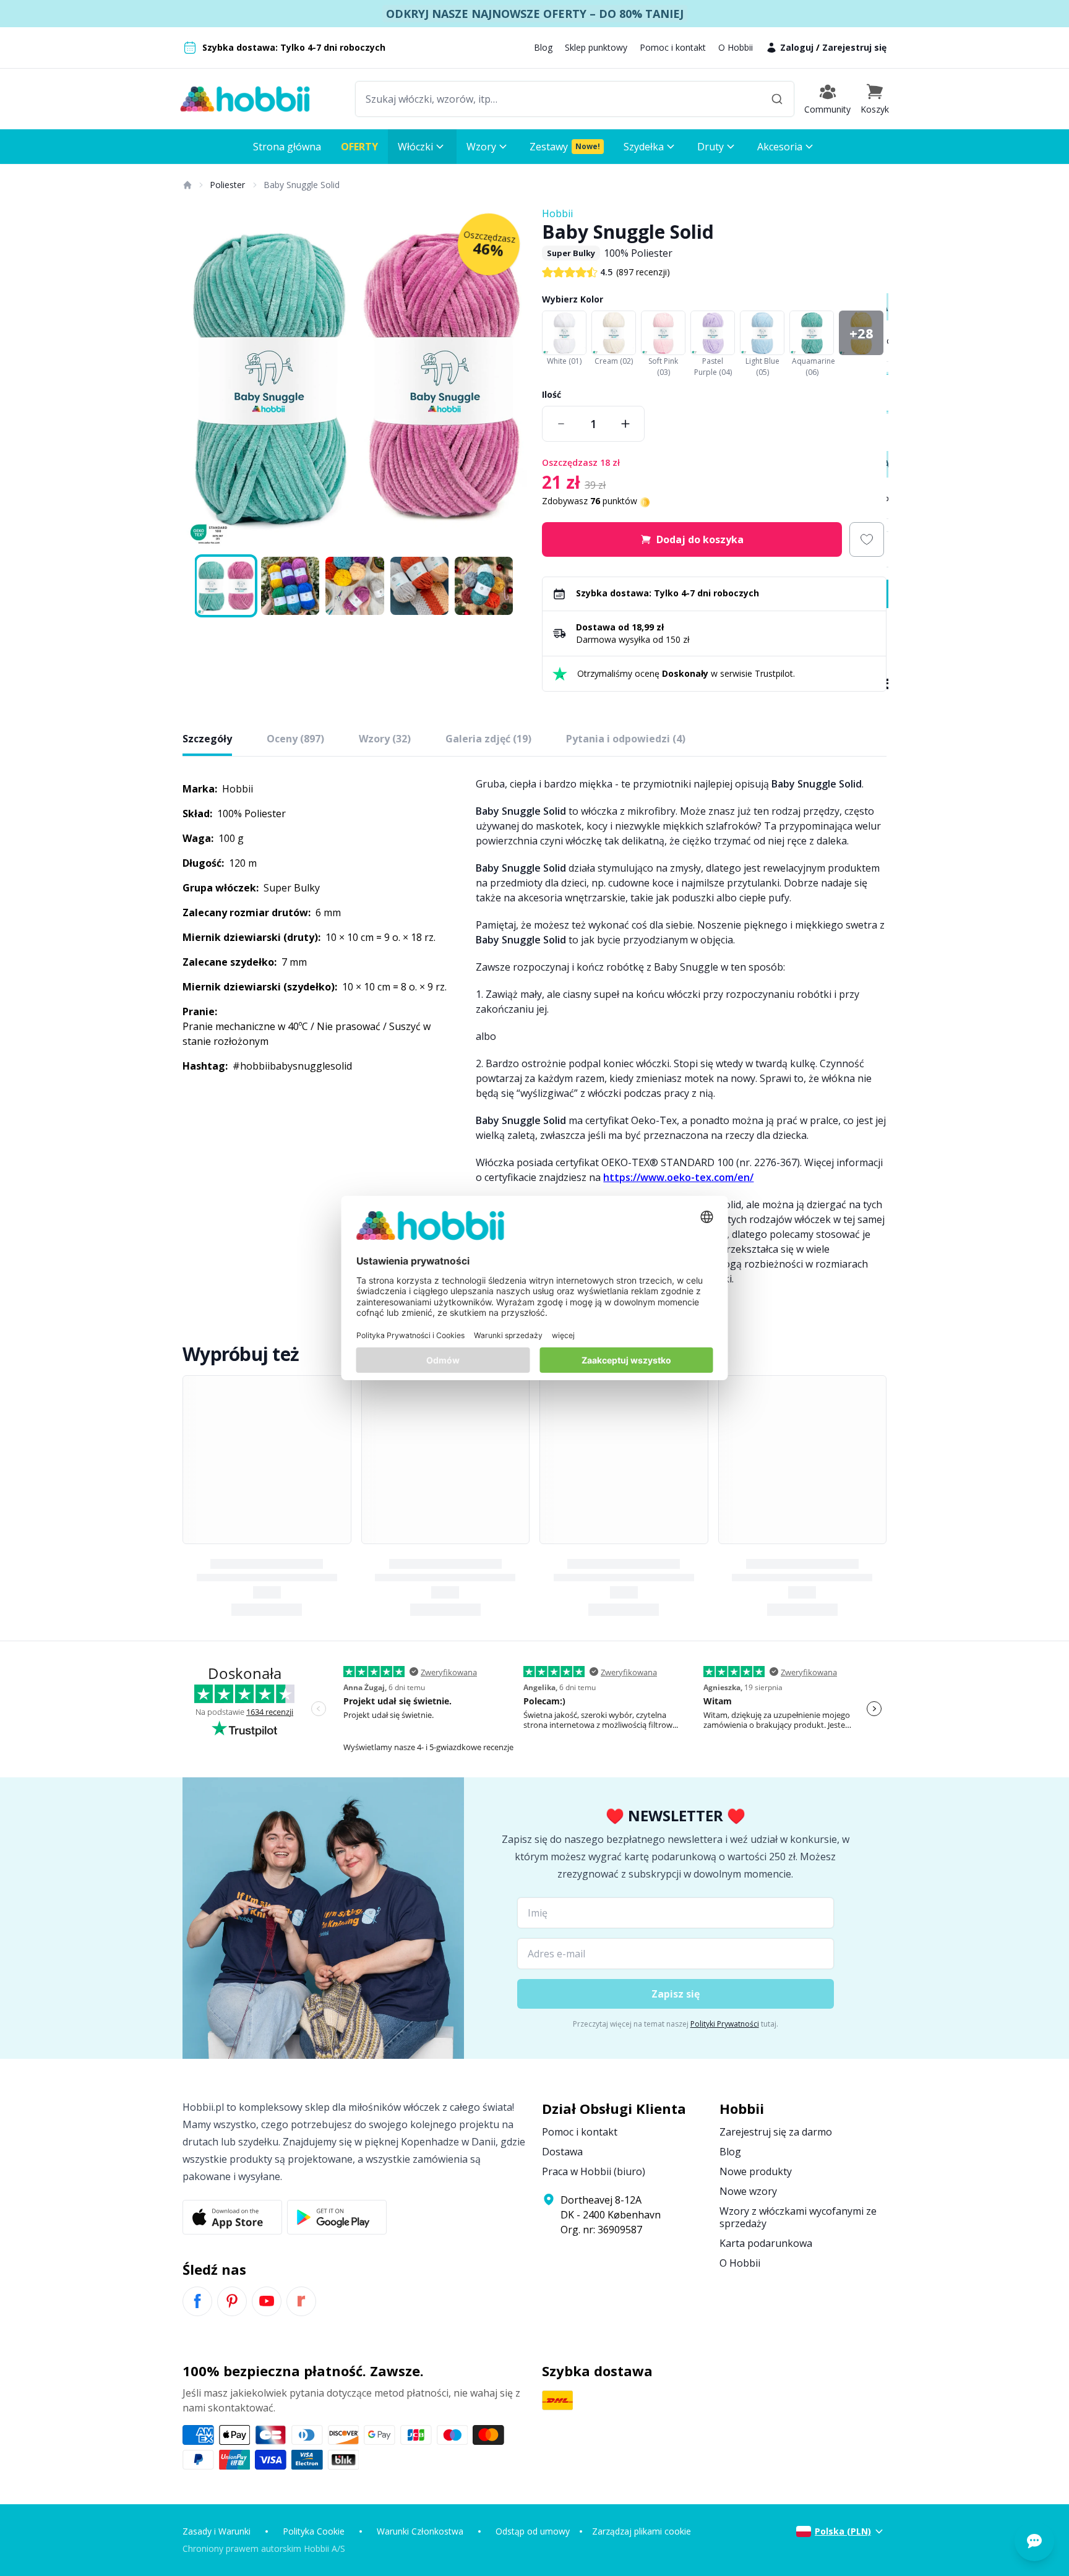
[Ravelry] (301, 2301)
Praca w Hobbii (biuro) (594, 2171)
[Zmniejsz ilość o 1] (561, 424)
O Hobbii (736, 47)
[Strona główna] (187, 185)
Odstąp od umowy (533, 2531)
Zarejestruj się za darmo (776, 2132)
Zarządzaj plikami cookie (642, 2531)
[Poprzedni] (200, 379)
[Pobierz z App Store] (232, 2217)
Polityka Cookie (314, 2531)
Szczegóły (207, 739)
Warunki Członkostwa (420, 2531)
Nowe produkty (756, 2171)
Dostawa (562, 2152)
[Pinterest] (232, 2301)
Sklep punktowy (596, 47)
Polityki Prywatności (725, 2024)
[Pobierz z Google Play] (337, 2217)
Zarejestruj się (854, 47)
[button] (875, 99)
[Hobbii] (245, 99)
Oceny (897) (295, 739)
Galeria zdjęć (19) (488, 739)
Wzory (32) (385, 739)
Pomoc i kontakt (673, 47)
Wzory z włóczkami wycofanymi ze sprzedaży (798, 2217)
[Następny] (510, 379)
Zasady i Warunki (217, 2531)
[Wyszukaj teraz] (777, 99)
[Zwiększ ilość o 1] (625, 424)
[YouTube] (267, 2301)
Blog (543, 47)
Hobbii (557, 213)
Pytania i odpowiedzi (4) (626, 739)
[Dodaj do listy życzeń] (867, 539)
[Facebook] (197, 2301)
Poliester (227, 185)
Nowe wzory (748, 2191)
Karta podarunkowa (766, 2243)
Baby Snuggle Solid (302, 185)
